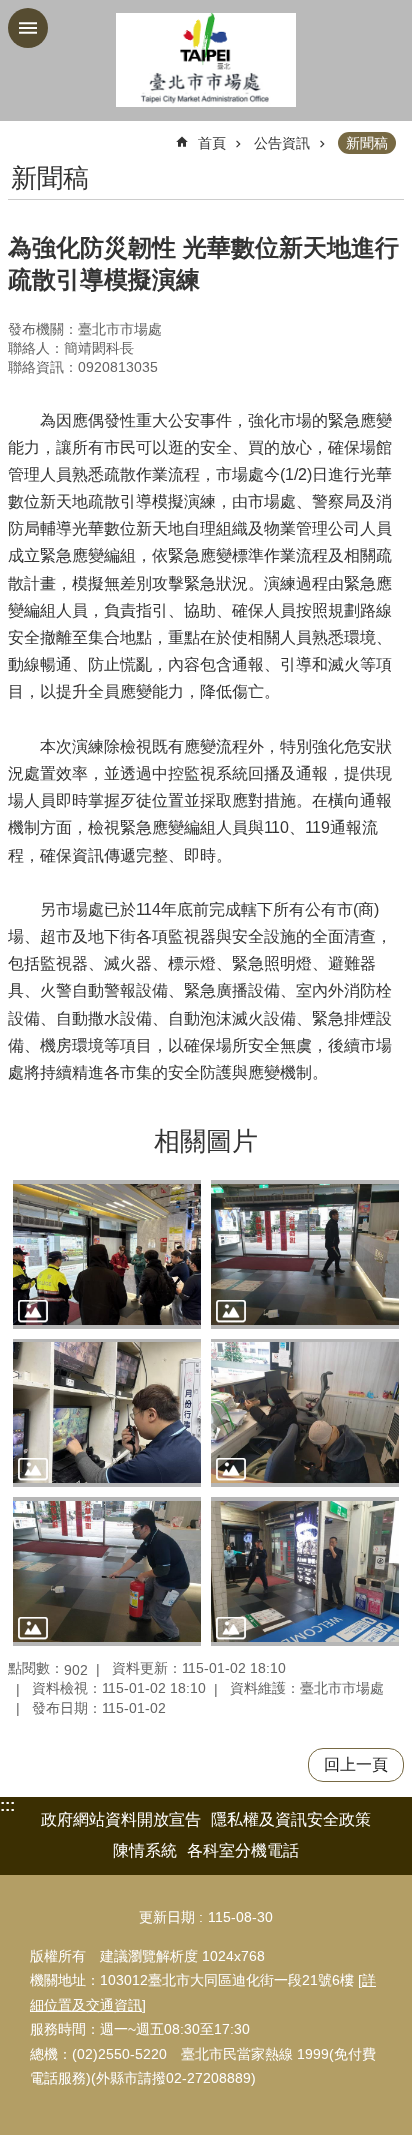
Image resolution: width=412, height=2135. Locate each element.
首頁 (212, 143)
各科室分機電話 (243, 1850)
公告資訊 (282, 143)
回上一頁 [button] (356, 1764)
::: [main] (20, 134)
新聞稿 (367, 143)
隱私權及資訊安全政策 (291, 1819)
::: (7, 1805)
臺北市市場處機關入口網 (206, 60)
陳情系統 (145, 1850)
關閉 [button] (28, 28)
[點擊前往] (107, 1254)
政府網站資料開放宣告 (121, 1819)
